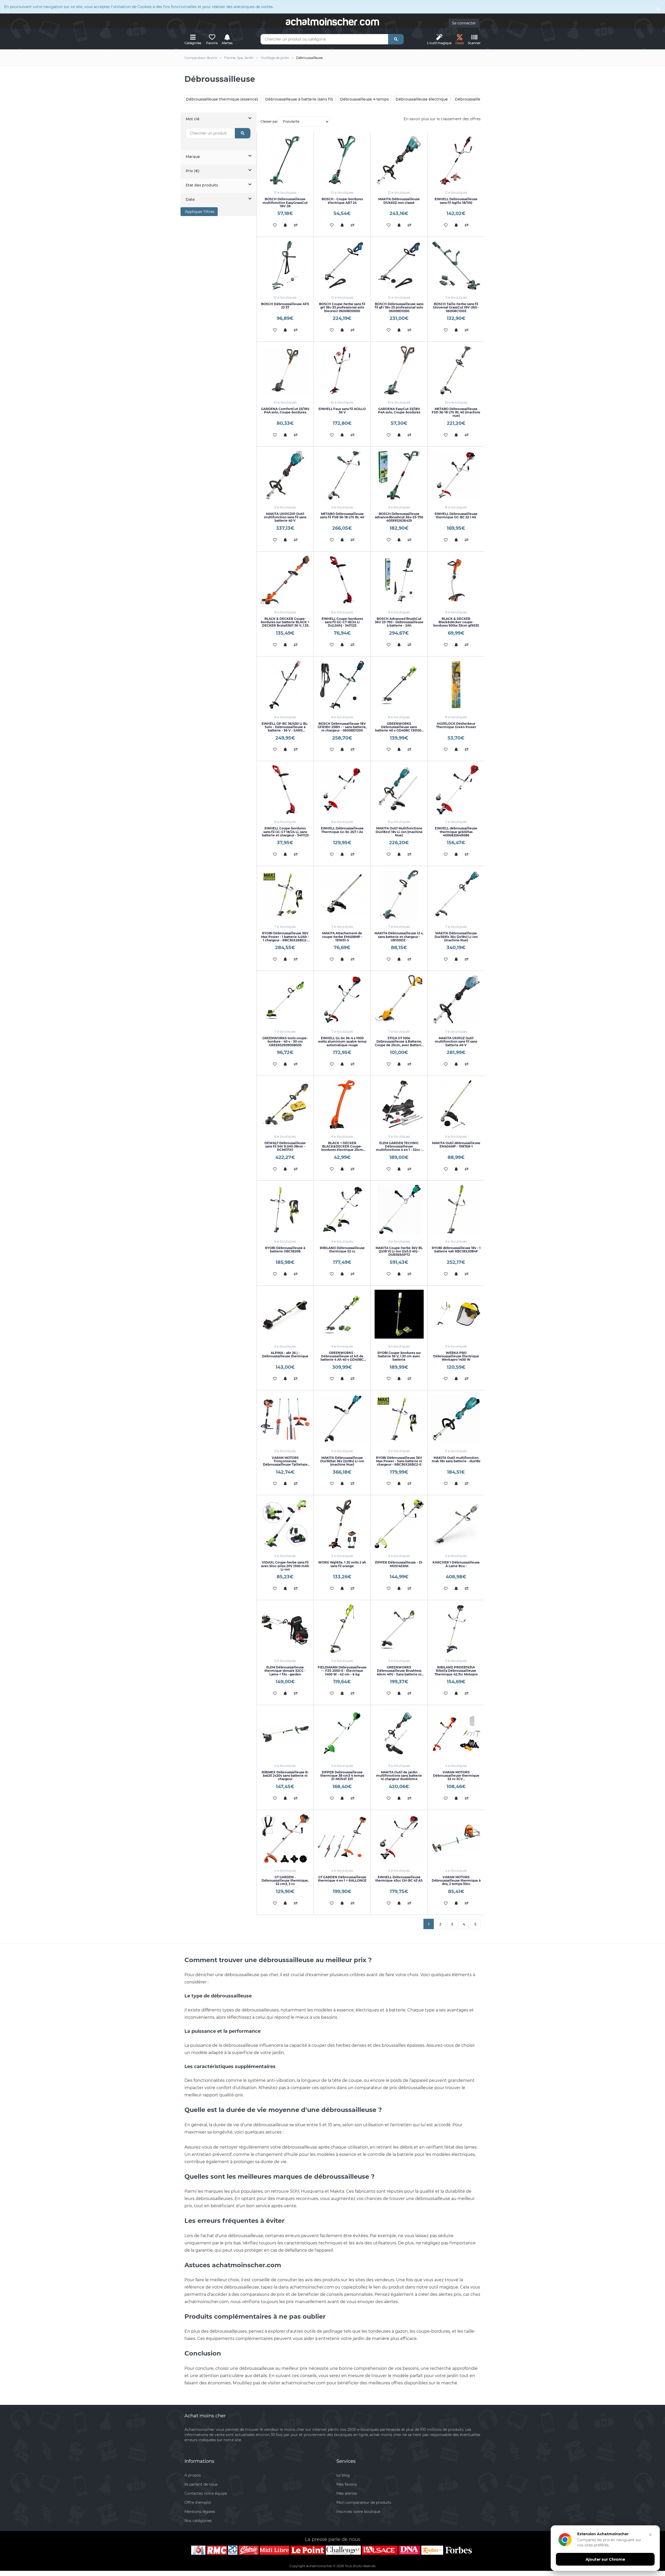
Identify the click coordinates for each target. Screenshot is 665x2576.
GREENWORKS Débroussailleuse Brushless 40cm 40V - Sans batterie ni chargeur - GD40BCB (399, 1672)
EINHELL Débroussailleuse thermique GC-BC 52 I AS (456, 515)
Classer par (269, 121)
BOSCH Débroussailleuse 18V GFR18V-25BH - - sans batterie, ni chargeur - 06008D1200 (342, 727)
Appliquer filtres (199, 212)
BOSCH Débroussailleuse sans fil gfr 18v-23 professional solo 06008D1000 (399, 307)
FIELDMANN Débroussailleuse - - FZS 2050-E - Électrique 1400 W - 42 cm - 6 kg (342, 1671)
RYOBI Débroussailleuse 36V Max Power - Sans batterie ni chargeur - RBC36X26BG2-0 (399, 1461)
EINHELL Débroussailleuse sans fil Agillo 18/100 (456, 201)
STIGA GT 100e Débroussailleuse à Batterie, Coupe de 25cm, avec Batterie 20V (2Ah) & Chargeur (399, 1043)
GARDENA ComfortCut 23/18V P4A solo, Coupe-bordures (285, 411)
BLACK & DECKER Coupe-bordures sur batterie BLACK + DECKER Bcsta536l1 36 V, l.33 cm (285, 624)
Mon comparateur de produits (364, 2503)
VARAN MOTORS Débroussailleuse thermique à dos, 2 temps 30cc (456, 1880)
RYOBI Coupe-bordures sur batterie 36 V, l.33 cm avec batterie (399, 1356)
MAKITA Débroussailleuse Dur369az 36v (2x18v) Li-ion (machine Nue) (342, 1461)
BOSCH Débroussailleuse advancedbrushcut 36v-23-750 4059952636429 (399, 517)
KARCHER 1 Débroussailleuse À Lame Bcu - (456, 1564)
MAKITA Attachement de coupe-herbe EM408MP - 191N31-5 (342, 937)
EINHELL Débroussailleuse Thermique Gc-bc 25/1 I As (342, 830)
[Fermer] (650, 2535)
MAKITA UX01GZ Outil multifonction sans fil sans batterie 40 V (456, 1041)
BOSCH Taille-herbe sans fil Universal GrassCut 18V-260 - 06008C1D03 (456, 307)
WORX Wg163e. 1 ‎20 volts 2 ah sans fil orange (342, 1564)
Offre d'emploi (198, 2503)
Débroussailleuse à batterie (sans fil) (299, 99)
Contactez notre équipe (206, 2493)
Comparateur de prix (201, 58)
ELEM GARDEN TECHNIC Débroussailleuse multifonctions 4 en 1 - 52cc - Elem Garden (399, 1148)
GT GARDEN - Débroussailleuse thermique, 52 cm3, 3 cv (285, 1880)
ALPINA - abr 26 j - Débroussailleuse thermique (285, 1354)
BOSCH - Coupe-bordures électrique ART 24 (342, 201)
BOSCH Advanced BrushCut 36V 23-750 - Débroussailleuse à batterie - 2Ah (399, 622)
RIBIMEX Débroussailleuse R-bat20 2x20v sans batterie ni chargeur (285, 1776)
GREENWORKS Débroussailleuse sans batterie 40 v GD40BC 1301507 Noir (399, 729)
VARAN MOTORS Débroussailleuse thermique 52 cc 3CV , (456, 1776)
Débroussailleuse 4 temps (364, 99)
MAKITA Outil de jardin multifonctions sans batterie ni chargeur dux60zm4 (399, 1776)
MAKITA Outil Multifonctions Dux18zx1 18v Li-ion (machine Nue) (399, 832)
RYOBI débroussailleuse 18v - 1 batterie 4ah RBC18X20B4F (456, 1250)
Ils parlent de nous (201, 2484)
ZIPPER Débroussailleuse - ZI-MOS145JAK (399, 1564)
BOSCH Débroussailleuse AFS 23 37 (285, 306)
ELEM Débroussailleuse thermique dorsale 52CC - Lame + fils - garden (285, 1671)
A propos (193, 2475)
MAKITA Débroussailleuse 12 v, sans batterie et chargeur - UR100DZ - (399, 937)
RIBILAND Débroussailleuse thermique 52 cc (342, 1250)
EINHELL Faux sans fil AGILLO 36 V (342, 411)
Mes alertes (347, 2493)
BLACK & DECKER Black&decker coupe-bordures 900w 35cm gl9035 (456, 622)
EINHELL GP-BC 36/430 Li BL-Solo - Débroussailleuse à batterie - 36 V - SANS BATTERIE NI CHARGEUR (285, 729)
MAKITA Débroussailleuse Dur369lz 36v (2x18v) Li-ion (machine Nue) (456, 937)
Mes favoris (347, 2484)
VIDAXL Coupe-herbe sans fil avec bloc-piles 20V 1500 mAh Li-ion (285, 1566)
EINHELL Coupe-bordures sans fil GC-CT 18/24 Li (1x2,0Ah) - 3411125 (342, 622)
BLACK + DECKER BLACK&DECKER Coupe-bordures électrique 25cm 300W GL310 (342, 1148)
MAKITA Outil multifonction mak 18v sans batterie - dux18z (456, 1459)
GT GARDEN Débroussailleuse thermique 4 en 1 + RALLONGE (342, 1879)
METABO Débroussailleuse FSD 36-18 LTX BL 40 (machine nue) (456, 412)
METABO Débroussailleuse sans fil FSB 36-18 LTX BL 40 (342, 515)
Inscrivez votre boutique (358, 2512)
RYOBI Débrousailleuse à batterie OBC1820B (285, 1250)
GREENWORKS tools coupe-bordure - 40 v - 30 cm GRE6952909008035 (285, 1041)
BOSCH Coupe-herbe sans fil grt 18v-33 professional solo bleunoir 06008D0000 (342, 307)
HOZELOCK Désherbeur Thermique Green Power (456, 725)
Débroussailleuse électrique (422, 99)
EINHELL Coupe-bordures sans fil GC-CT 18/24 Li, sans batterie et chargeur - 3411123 (285, 832)
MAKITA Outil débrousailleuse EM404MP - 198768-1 (456, 1145)
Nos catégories (198, 2521)
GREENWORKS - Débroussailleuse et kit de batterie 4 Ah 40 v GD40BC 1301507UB (342, 1358)
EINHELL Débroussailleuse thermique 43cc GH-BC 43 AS (399, 1879)
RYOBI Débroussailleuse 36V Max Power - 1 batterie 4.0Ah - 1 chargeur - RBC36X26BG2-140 (285, 938)
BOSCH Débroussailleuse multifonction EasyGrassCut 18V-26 (285, 202)
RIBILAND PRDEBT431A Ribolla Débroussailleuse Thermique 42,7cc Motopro (456, 1671)
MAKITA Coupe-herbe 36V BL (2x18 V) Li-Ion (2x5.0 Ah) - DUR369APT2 (399, 1251)
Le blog (343, 2475)
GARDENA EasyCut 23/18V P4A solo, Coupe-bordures (399, 411)
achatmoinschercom (332, 22)
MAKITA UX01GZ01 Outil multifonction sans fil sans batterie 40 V (285, 517)
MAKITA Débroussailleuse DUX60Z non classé (399, 201)
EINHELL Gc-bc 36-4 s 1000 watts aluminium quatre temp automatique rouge (342, 1041)
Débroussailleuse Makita (478, 99)
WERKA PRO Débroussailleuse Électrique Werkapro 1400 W (456, 1356)
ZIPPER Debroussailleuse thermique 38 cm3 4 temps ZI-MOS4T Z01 (342, 1776)
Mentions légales (200, 2512)
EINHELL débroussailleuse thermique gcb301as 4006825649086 (456, 832)
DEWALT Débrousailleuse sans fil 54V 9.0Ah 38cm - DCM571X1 (285, 1146)
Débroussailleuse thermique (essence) (222, 99)
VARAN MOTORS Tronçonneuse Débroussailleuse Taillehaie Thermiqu (285, 1463)
